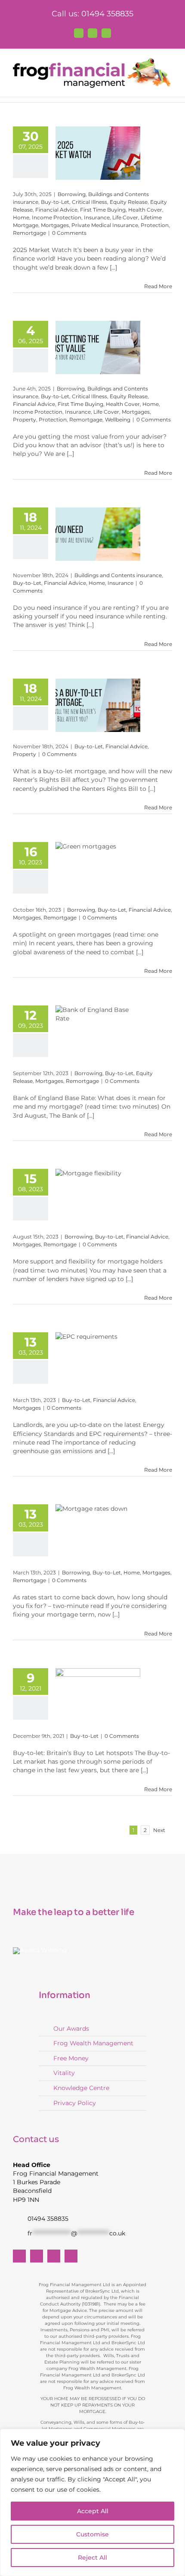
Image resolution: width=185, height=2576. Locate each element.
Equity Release (129, 202)
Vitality (64, 2073)
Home (21, 217)
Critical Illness (89, 202)
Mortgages (55, 225)
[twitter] (37, 2256)
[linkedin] (54, 2256)
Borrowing (72, 194)
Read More (158, 286)
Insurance (97, 217)
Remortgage (29, 233)
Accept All (93, 2511)
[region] (92, 2502)
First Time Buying (103, 210)
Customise (92, 2534)
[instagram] (71, 2256)
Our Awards (71, 2029)
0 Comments (69, 233)
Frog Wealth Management (93, 2043)
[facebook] (19, 2256)
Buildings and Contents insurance (118, 575)
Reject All (92, 2558)
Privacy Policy (75, 2103)
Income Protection (57, 217)
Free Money (71, 2058)
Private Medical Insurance (105, 225)
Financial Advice (56, 210)
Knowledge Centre (81, 2088)
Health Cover (145, 210)
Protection (155, 225)
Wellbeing (118, 420)
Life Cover (125, 217)
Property (25, 420)
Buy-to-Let (55, 202)
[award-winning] (40, 1950)
